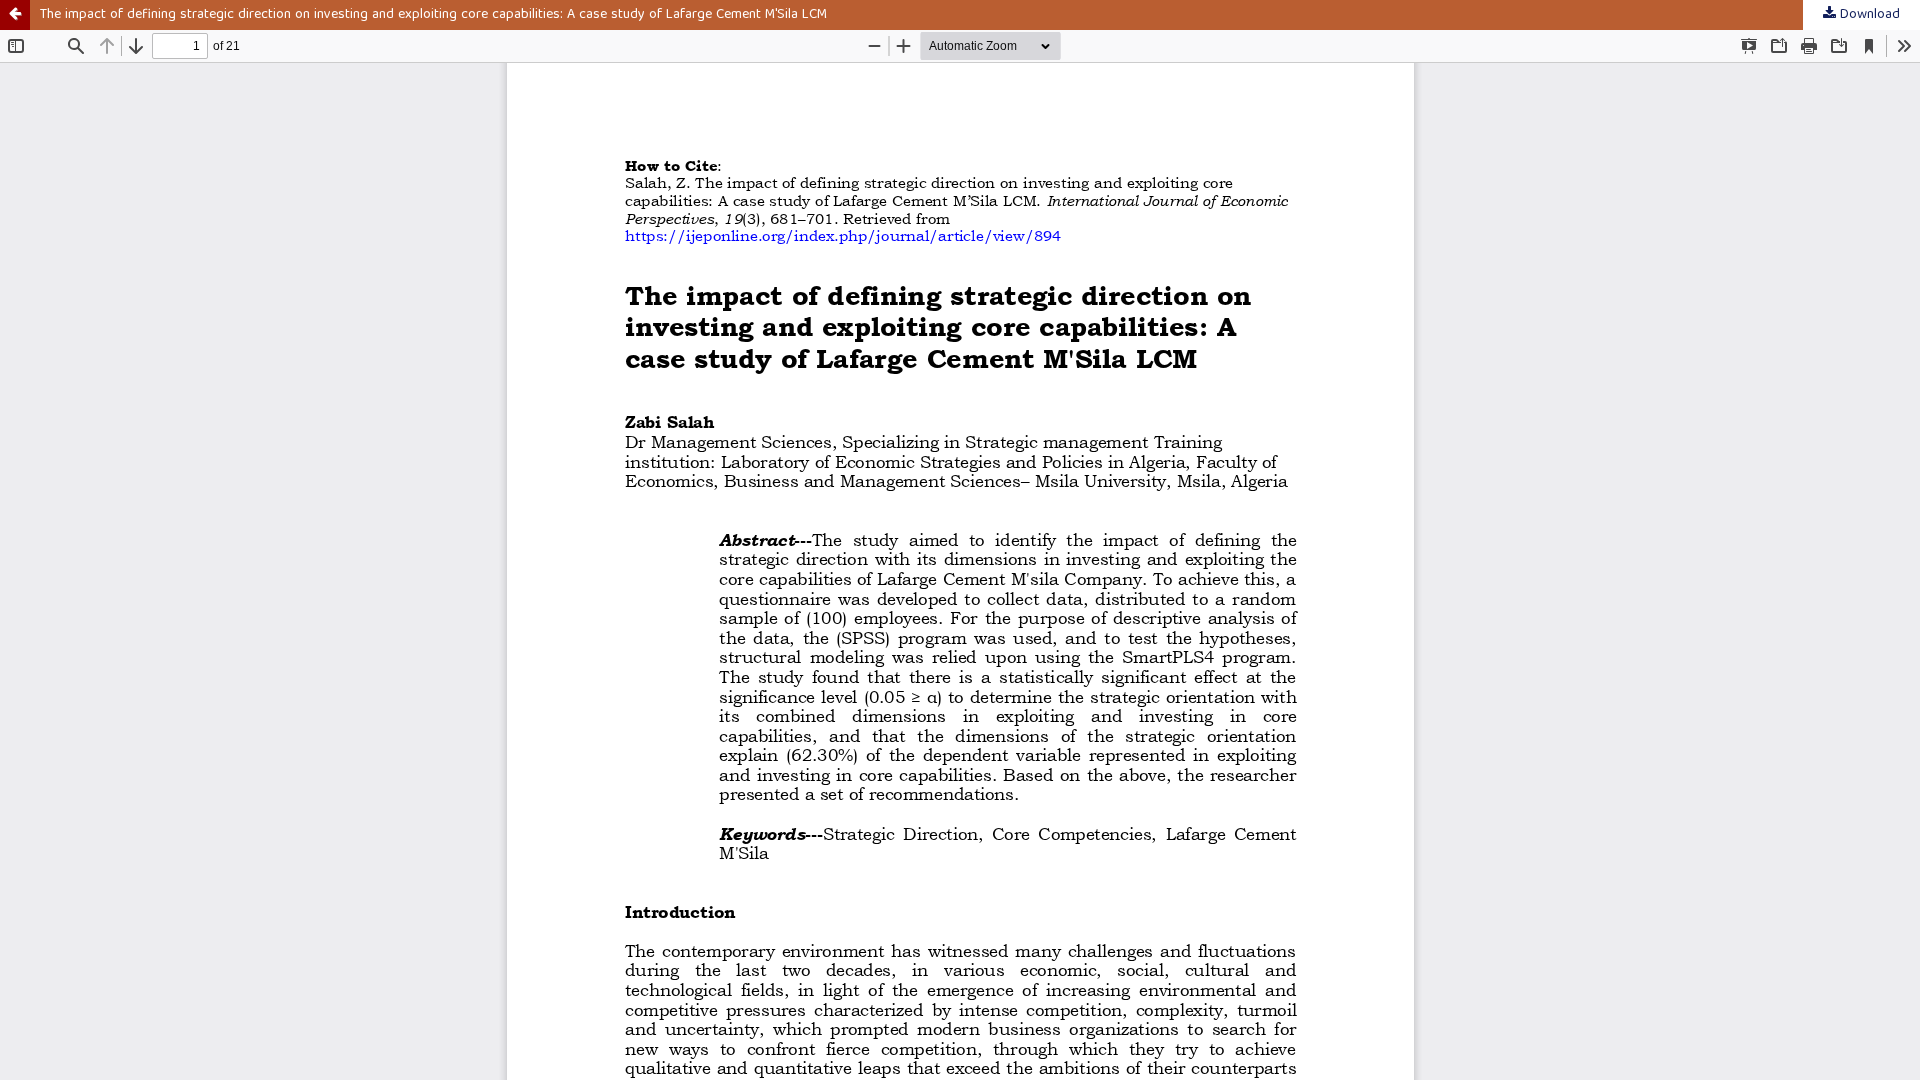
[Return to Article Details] (15, 15)
